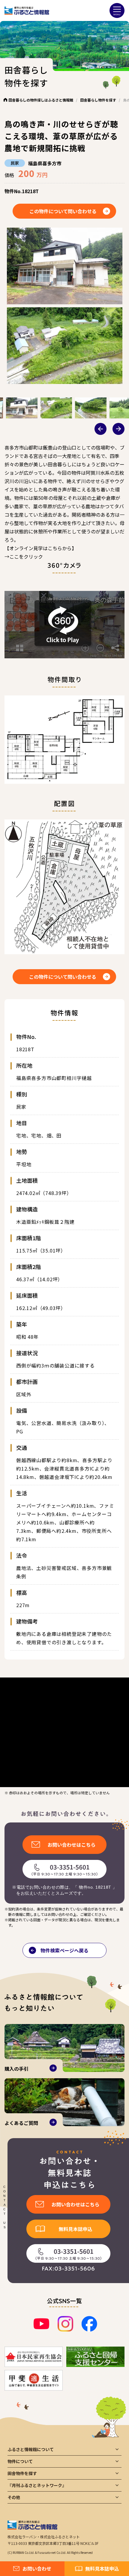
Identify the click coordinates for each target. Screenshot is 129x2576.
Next (118, 429)
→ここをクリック (24, 556)
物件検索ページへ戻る (64, 1950)
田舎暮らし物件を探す (98, 100)
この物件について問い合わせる (63, 211)
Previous (100, 429)
